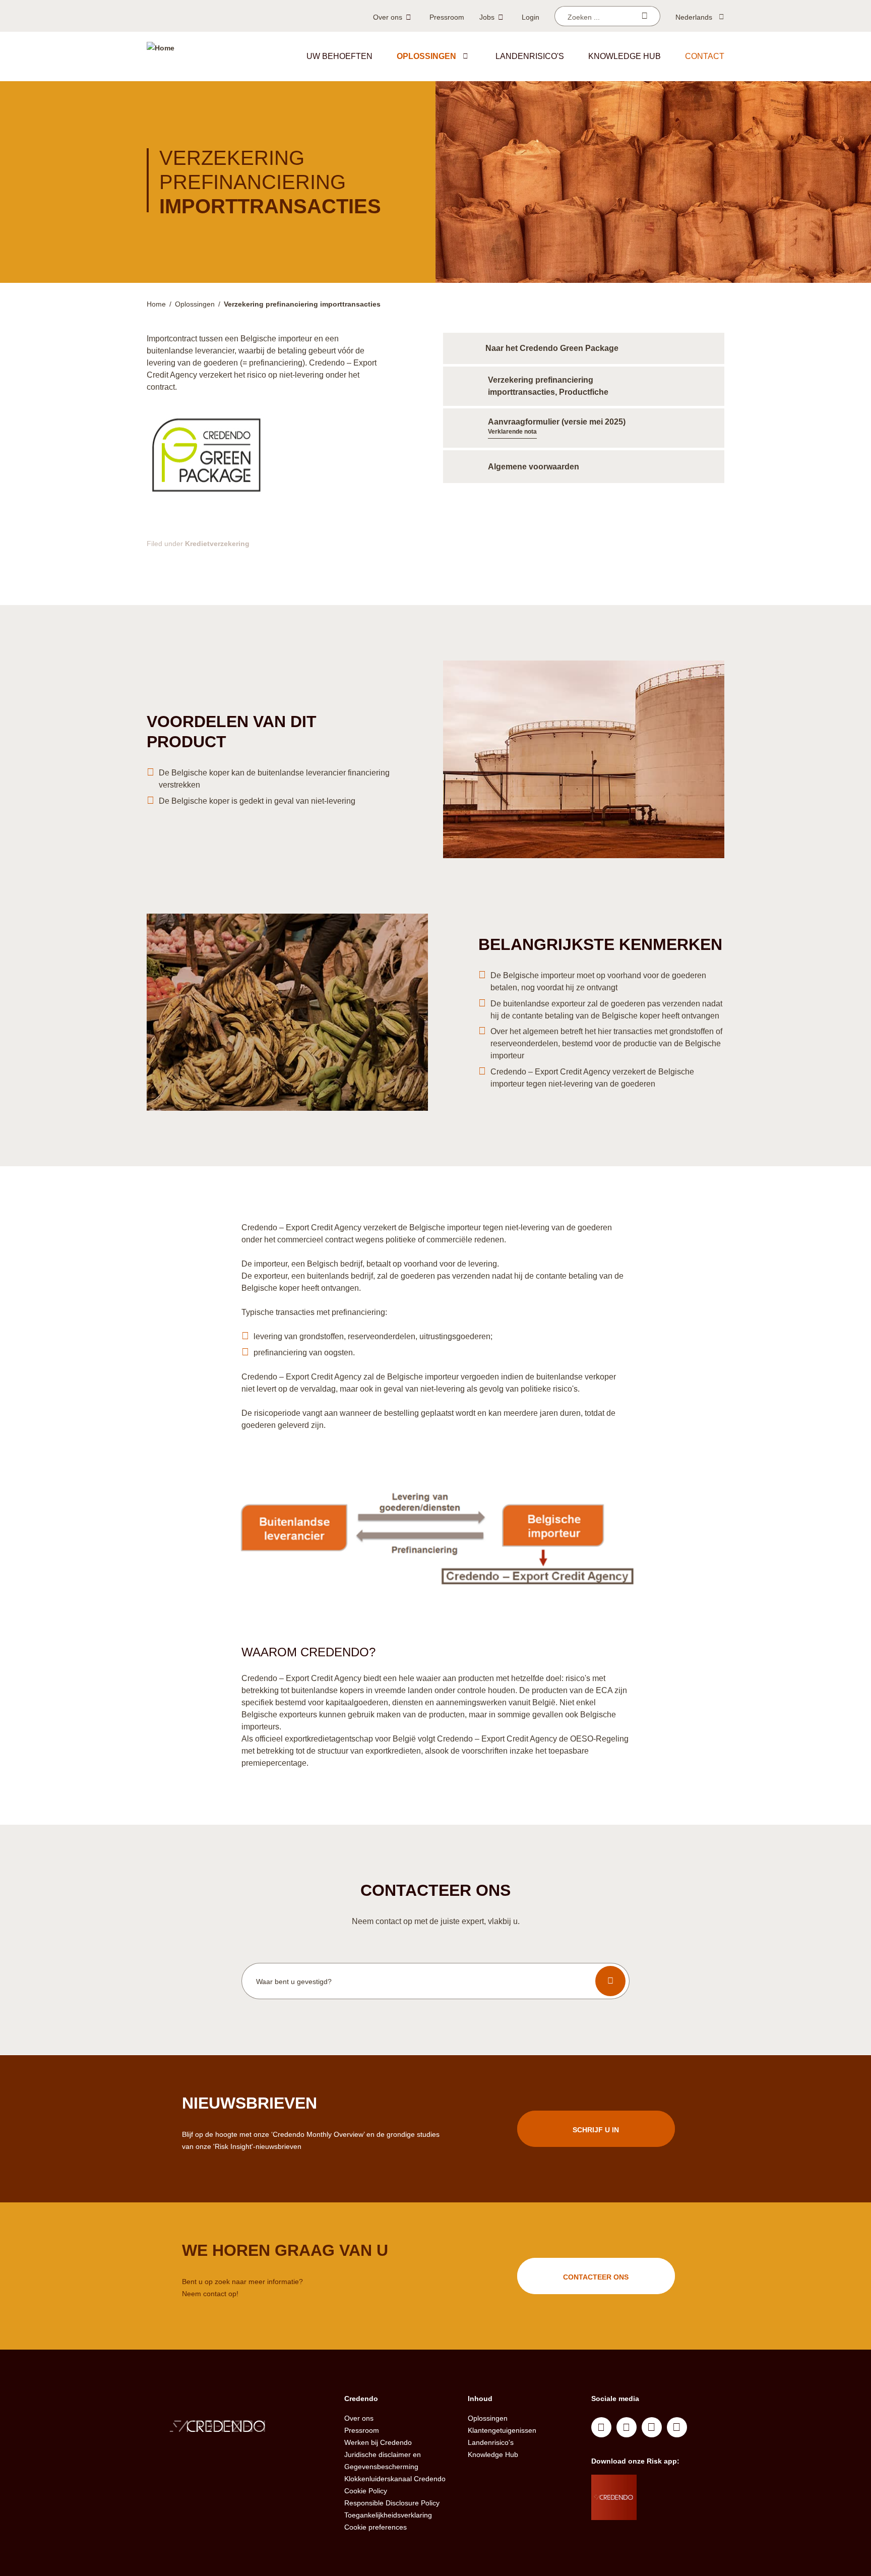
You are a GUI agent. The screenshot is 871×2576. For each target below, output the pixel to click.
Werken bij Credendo (378, 2442)
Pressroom (447, 17)
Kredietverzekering (217, 544)
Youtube (627, 2427)
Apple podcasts (677, 2427)
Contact (705, 56)
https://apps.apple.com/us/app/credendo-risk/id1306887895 (673, 2485)
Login (531, 17)
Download (584, 386)
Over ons (388, 17)
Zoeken (644, 16)
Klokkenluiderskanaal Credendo (395, 2479)
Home (156, 304)
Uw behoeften (339, 56)
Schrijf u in (596, 2130)
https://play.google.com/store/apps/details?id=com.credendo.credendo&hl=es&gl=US (677, 2510)
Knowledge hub (625, 56)
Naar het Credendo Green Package (552, 348)
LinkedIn (601, 2427)
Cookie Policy (366, 2491)
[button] (465, 56)
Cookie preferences (376, 2527)
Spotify (652, 2427)
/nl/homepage (238, 2428)
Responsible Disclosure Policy (392, 2503)
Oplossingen (426, 56)
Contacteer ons (596, 2277)
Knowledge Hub (493, 2454)
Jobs (487, 17)
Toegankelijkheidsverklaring (388, 2515)
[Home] (161, 56)
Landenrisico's (530, 56)
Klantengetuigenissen (502, 2430)
